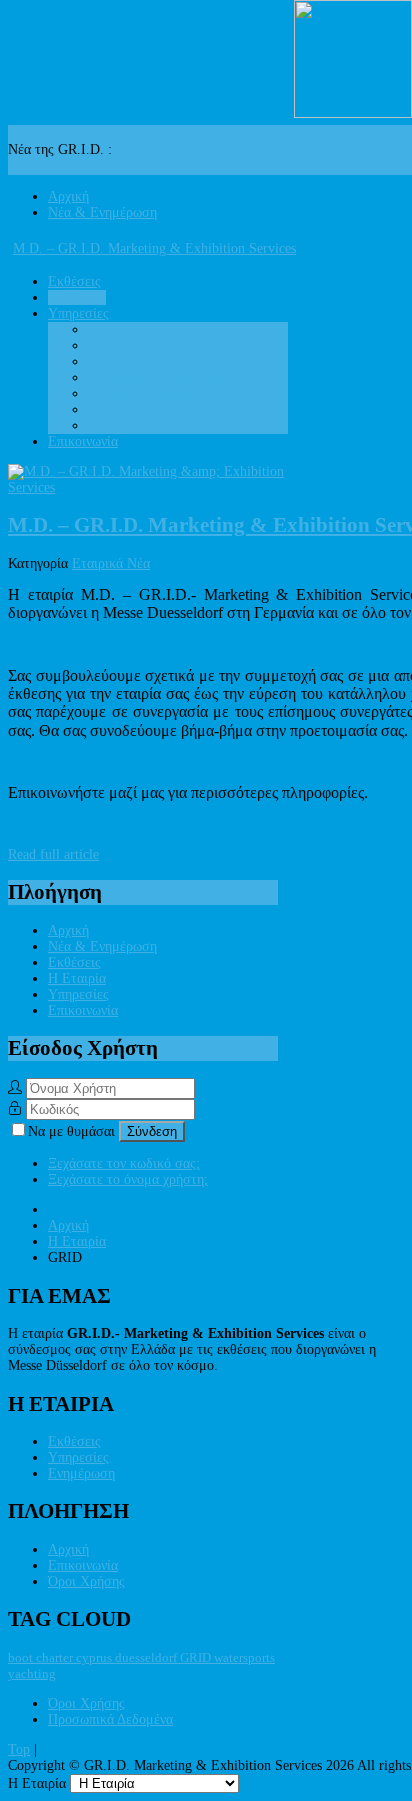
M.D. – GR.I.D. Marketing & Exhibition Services (154, 248)
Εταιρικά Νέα (111, 563)
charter (56, 1658)
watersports (244, 1658)
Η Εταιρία (77, 978)
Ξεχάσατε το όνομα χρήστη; (128, 1179)
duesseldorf (147, 1658)
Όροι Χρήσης (86, 1581)
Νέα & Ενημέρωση (102, 946)
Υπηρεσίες (78, 994)
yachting (32, 1674)
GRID (197, 1658)
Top (19, 1749)
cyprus (95, 1658)
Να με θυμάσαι (73, 1131)
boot (22, 1658)
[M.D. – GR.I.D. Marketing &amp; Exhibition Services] (150, 487)
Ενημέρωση (81, 1473)
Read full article (53, 854)
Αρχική (68, 930)
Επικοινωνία (83, 1010)
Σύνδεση (152, 1131)
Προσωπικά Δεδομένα (110, 1719)
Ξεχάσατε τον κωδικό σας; (124, 1163)
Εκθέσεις (74, 962)
